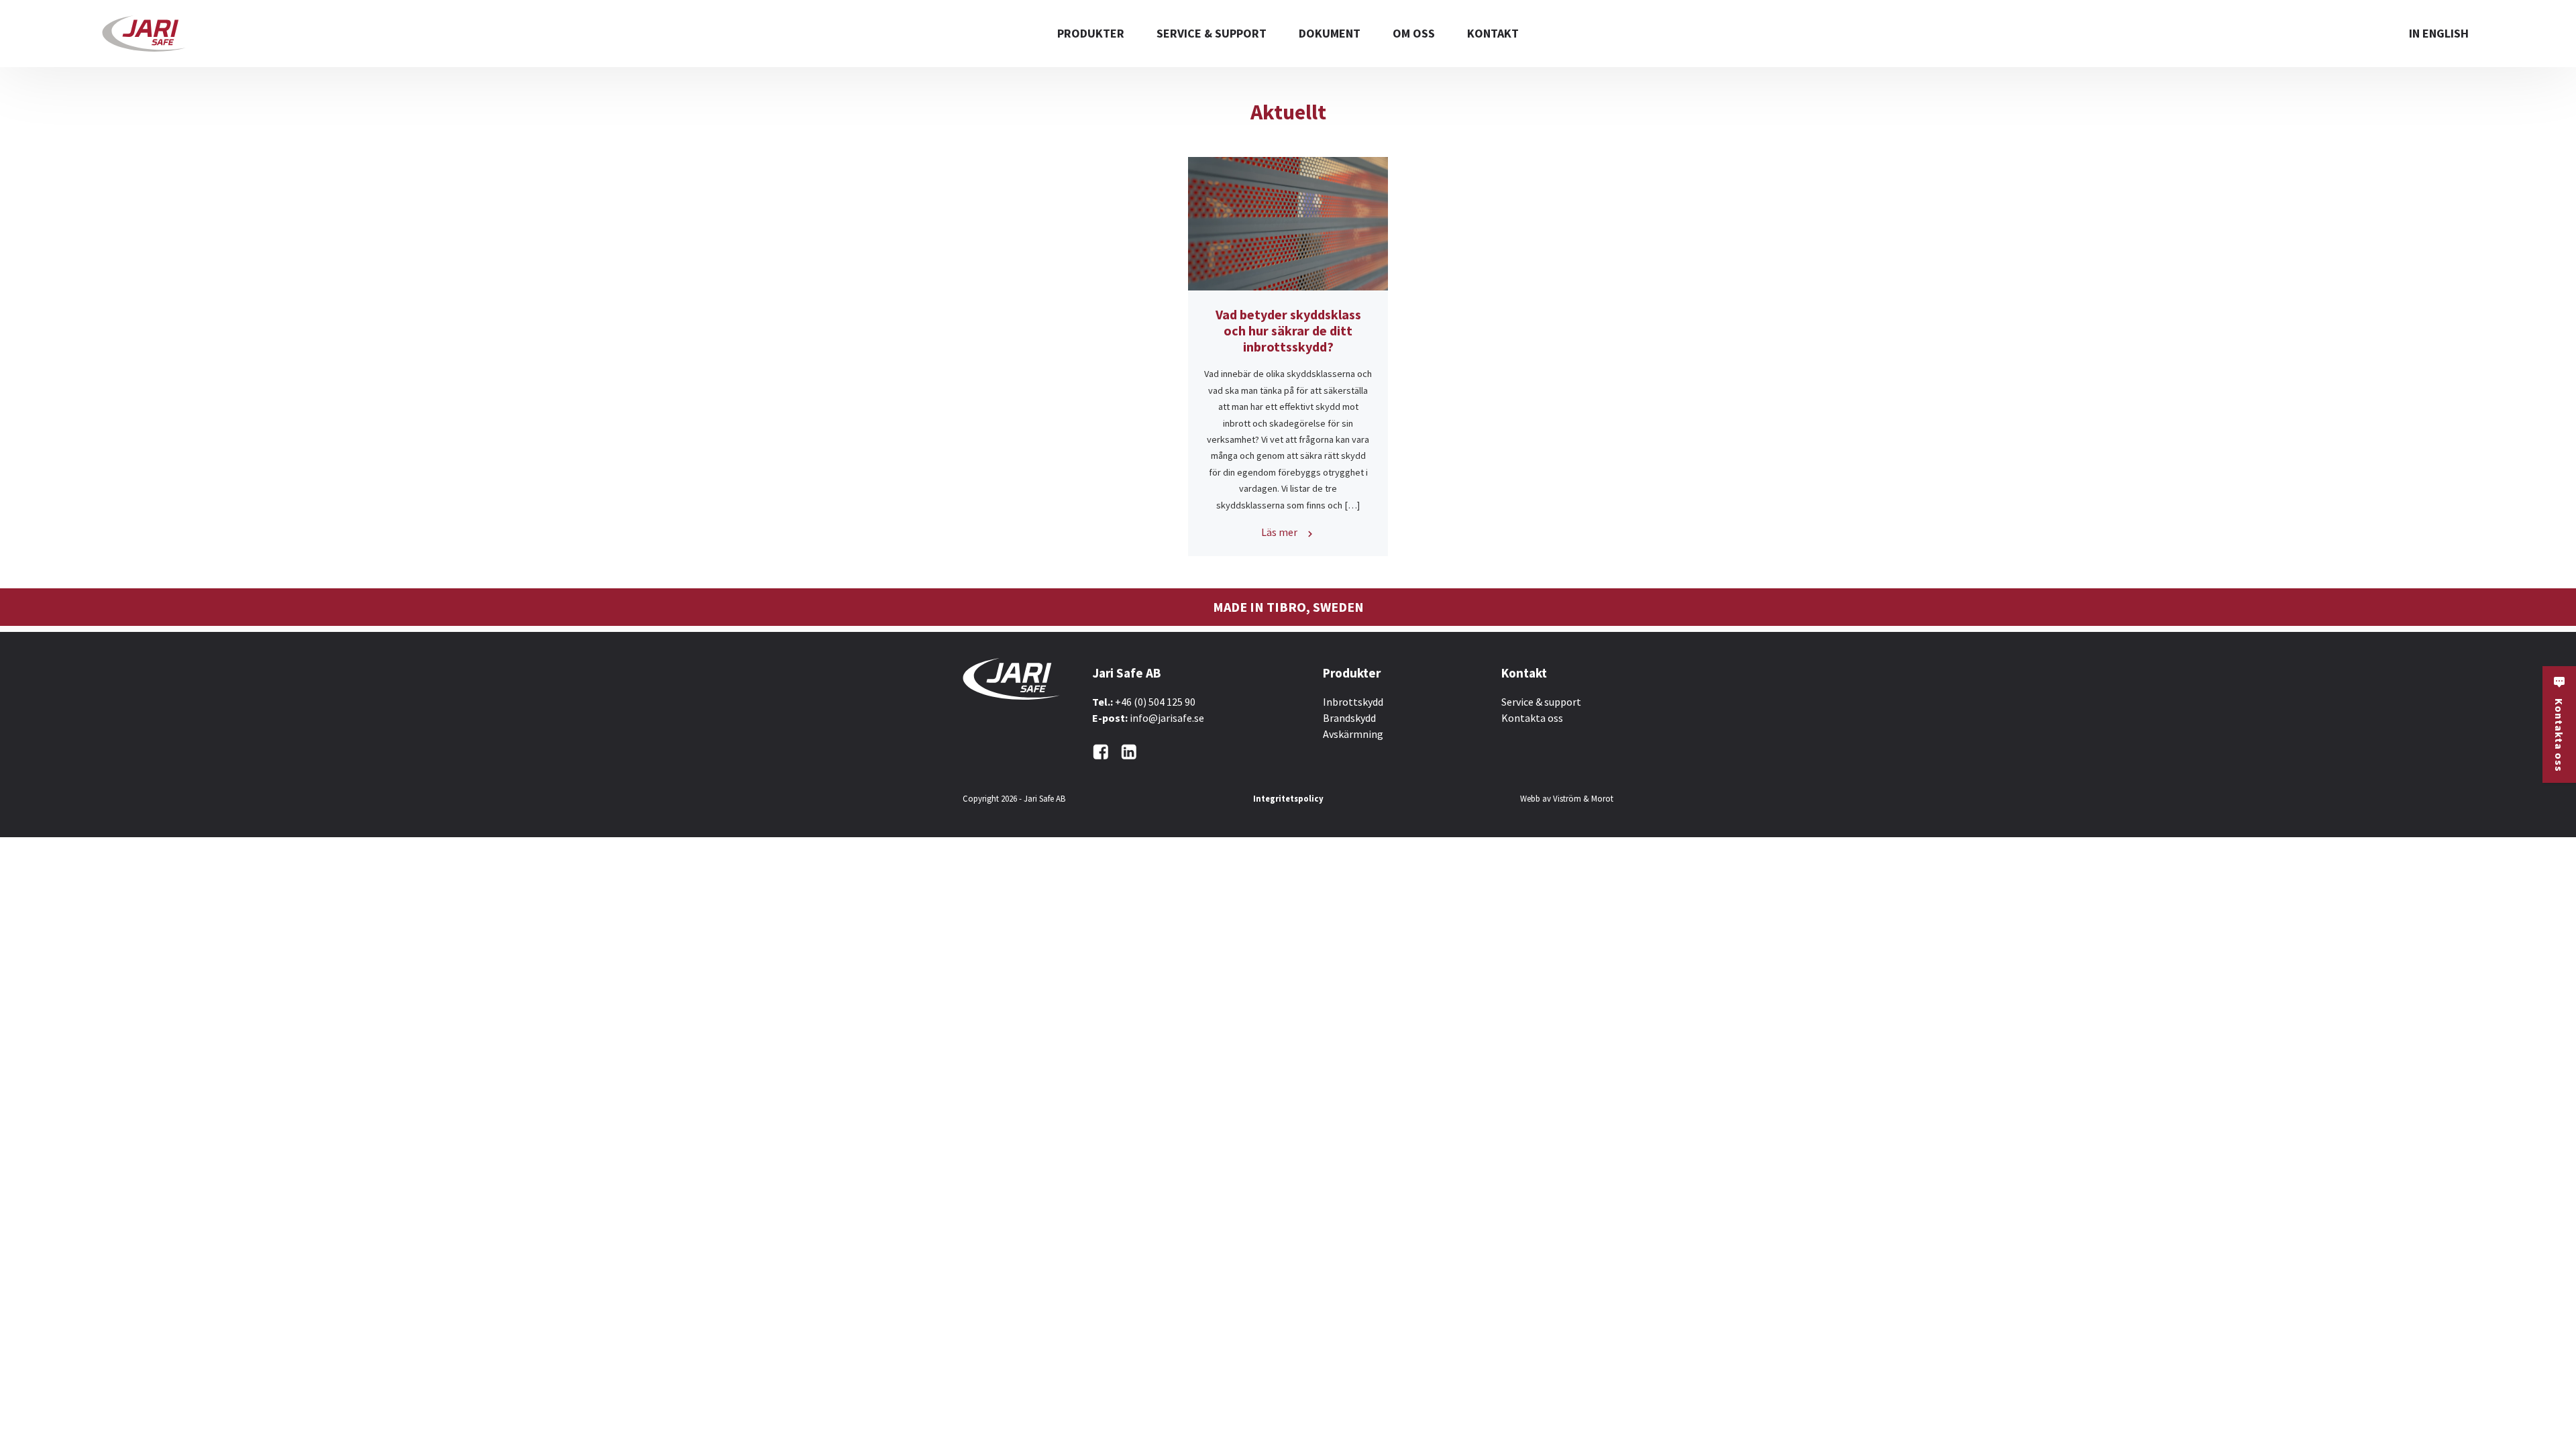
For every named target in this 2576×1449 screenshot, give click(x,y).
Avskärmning (1353, 734)
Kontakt (1493, 33)
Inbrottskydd (1353, 702)
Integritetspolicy (1288, 798)
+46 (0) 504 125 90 (1155, 702)
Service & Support (1212, 33)
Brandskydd (1349, 718)
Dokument (1330, 33)
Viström (1567, 798)
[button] (2559, 724)
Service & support (1541, 702)
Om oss (1414, 33)
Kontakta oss (1532, 718)
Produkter (1091, 33)
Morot (1602, 798)
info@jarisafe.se (1167, 718)
